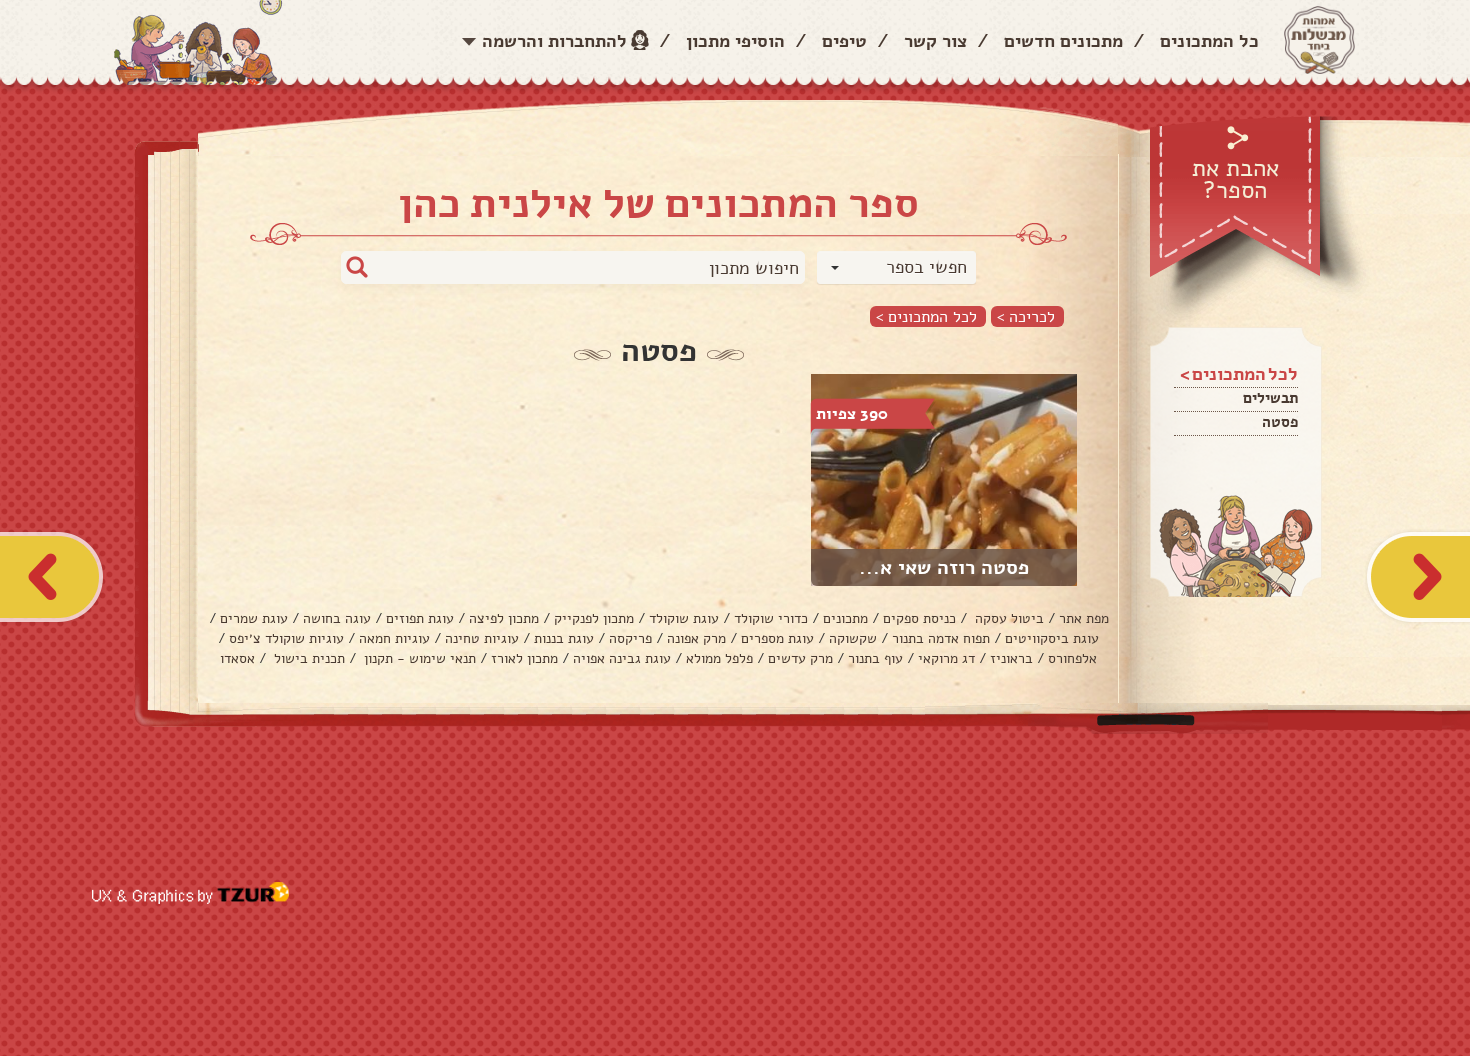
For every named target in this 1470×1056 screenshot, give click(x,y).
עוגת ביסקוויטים (1052, 638)
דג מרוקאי (946, 658)
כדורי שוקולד (771, 618)
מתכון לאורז (524, 658)
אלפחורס (1072, 658)
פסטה (1280, 422)
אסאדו (237, 658)
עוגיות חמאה (394, 638)
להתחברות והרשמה (554, 41)
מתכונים (845, 618)
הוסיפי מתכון (735, 41)
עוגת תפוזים (420, 618)
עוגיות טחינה (482, 638)
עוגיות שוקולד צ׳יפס (286, 638)
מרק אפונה (696, 638)
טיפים (844, 41)
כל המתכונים (1209, 41)
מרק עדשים (800, 658)
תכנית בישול (307, 658)
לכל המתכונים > (926, 316)
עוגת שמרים (254, 618)
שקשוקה (853, 638)
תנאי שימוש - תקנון (418, 658)
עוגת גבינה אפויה (622, 658)
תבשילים (1270, 398)
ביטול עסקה (1007, 618)
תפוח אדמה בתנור (941, 638)
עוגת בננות (564, 638)
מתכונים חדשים (1063, 41)
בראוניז (1011, 658)
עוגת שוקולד (684, 618)
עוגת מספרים (777, 638)
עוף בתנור (875, 658)
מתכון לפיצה (504, 618)
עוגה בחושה (337, 618)
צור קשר (935, 41)
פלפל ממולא (719, 658)
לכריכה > (1026, 316)
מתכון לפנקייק (594, 618)
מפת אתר (1084, 618)
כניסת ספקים (919, 618)
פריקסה (630, 638)
